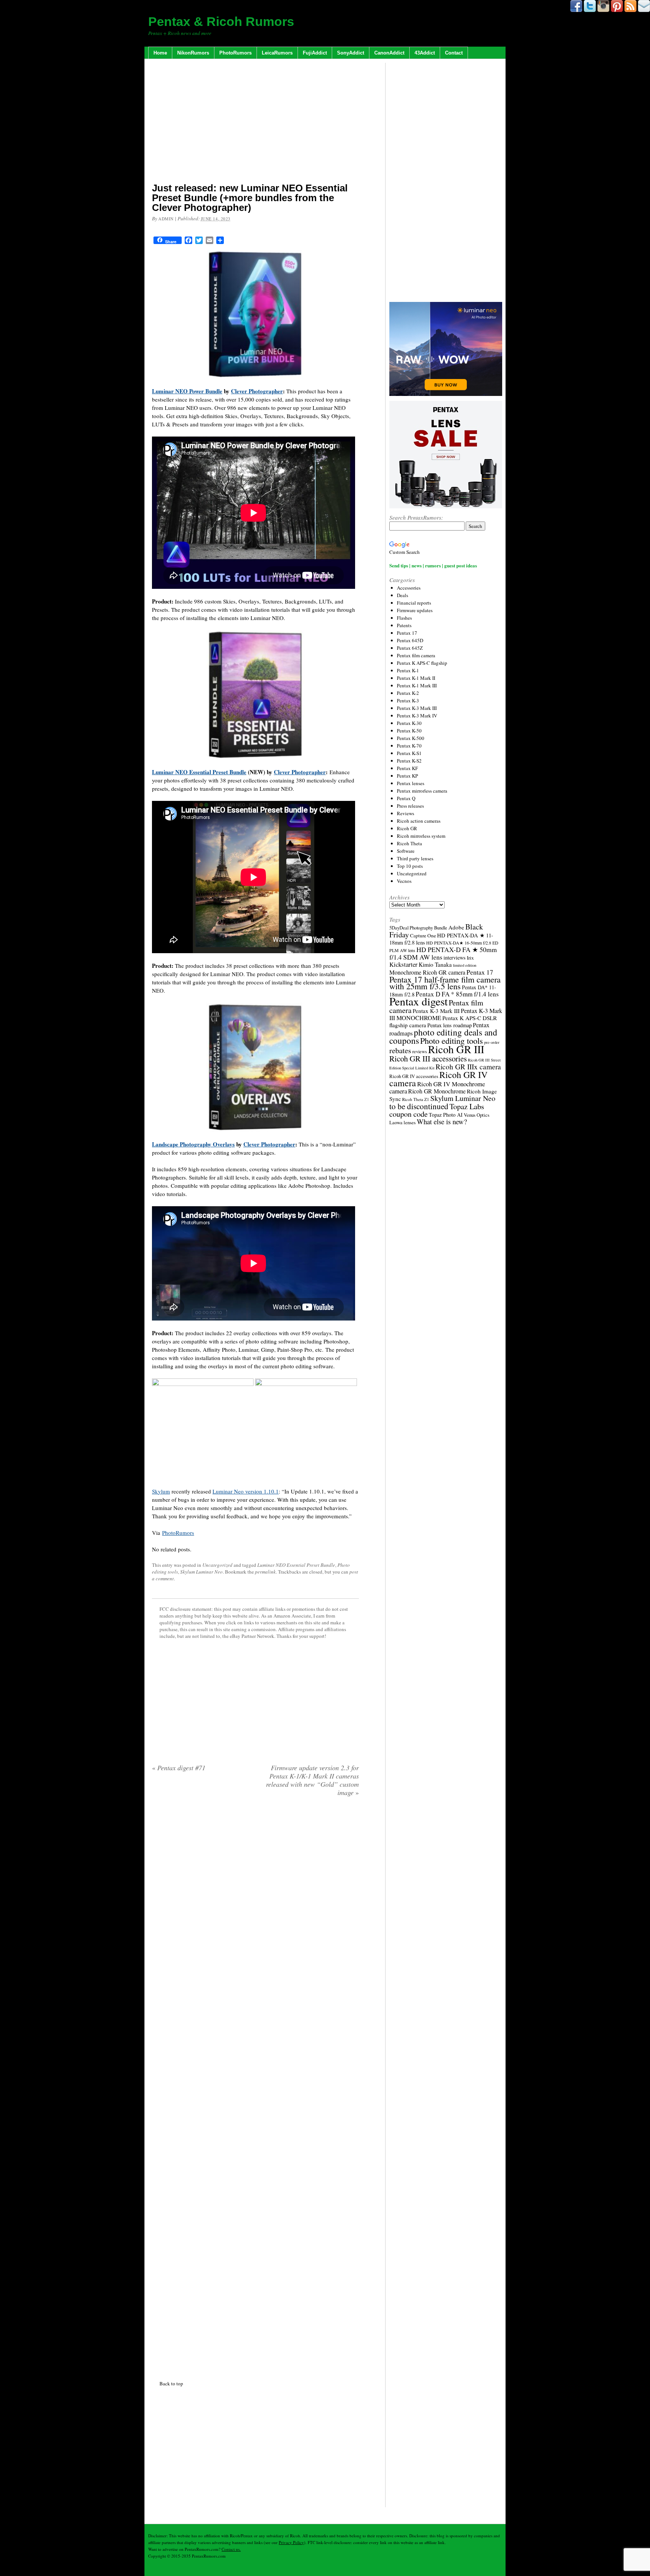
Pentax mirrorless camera (422, 791)
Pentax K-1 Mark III (417, 685)
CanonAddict (389, 53)
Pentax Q (406, 798)
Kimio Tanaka (435, 964)
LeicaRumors (277, 53)
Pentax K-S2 (409, 761)
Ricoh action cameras (419, 821)
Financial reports (414, 603)
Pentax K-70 (409, 746)
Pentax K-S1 (409, 753)
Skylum (161, 1491)
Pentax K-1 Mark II (416, 678)
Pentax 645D (410, 640)
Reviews (405, 813)
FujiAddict (315, 53)
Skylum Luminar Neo (201, 1572)
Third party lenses (415, 858)
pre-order (492, 1042)
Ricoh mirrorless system (421, 836)
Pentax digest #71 (179, 1768)
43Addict (425, 53)
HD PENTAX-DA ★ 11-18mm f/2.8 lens (441, 939)
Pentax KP (407, 776)
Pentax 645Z (410, 648)
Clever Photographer (257, 391)
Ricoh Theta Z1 (416, 1099)
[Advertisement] (255, 122)
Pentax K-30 (409, 723)
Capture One (423, 935)
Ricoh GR (407, 828)
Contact (454, 53)
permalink (265, 1572)
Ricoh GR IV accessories (414, 1076)
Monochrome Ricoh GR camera (427, 972)
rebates (400, 1050)
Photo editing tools (452, 1040)
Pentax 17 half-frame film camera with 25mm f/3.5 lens (445, 983)
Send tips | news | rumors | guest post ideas (433, 565)
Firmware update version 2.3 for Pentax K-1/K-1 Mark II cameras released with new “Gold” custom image (312, 1780)
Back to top (171, 2383)
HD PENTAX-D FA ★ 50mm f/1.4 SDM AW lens (443, 953)
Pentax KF (407, 768)
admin (166, 219)
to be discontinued (419, 1106)
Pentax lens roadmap (450, 1025)
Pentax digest (418, 1001)
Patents (404, 625)
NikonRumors (193, 53)
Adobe (456, 927)
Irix (470, 958)
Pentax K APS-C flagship (422, 663)
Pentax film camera (416, 655)
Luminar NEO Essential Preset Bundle (199, 772)
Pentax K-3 (408, 700)
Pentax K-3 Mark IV (417, 716)
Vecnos (404, 881)
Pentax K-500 (411, 738)
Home (160, 53)
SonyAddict (351, 53)
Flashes (404, 618)
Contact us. (231, 2549)
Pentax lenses (411, 783)
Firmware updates (415, 610)
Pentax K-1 (408, 670)
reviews (420, 1051)
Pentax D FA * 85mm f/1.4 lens (457, 994)
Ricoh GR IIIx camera (468, 1067)
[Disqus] (255, 2087)
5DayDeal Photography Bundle (418, 928)
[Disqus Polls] (255, 1899)
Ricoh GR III (456, 1049)
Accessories (409, 588)
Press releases (410, 806)
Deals (402, 595)
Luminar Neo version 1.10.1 (246, 1491)
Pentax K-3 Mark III (417, 708)
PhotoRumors (235, 53)
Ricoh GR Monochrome (437, 1091)
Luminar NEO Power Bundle (187, 391)
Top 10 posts (410, 866)
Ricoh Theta (409, 843)
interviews (455, 957)
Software (406, 851)
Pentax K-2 (408, 693)
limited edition (465, 965)
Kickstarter (403, 964)
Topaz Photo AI (446, 1115)
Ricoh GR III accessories (428, 1058)
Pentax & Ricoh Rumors (221, 21)
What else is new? (442, 1121)
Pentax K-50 (409, 731)
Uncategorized (217, 1565)
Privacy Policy (291, 2542)
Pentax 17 (407, 633)
